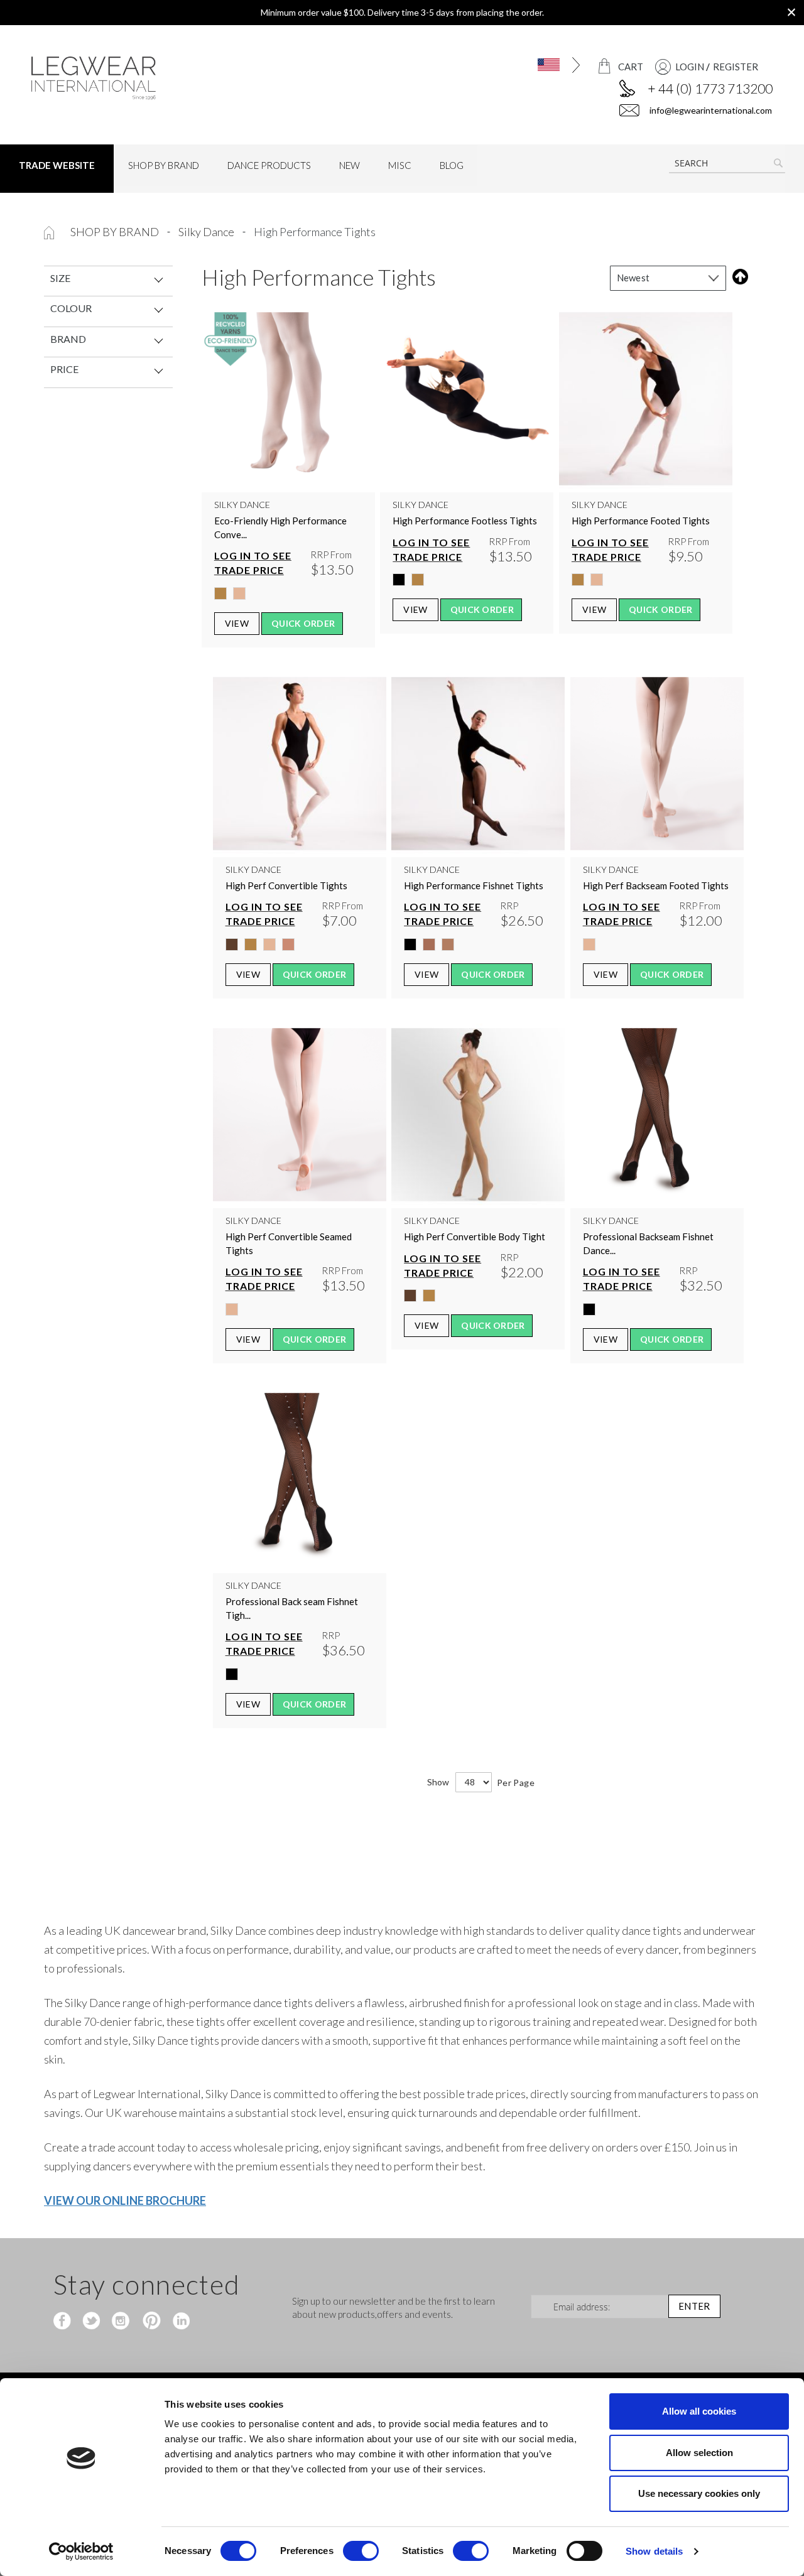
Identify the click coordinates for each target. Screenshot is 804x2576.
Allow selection (699, 2453)
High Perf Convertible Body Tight (475, 1237)
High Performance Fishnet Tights (474, 885)
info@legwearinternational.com (710, 110)
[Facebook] (64, 2322)
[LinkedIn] (179, 2322)
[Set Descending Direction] (738, 277)
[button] (541, 65)
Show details (654, 2551)
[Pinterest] (150, 2322)
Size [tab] (60, 278)
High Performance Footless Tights (465, 521)
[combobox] (727, 163)
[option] (220, 593)
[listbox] (288, 597)
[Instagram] (122, 2322)
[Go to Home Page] (50, 232)
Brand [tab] (68, 339)
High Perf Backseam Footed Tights (656, 885)
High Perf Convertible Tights (286, 885)
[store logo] (117, 78)
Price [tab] (64, 369)
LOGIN (690, 67)
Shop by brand (116, 232)
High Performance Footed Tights (641, 521)
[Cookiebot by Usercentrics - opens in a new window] (81, 2552)
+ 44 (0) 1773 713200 (710, 88)
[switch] (361, 2552)
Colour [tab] (71, 308)
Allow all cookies (699, 2411)
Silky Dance (207, 232)
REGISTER (736, 67)
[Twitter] (93, 2322)
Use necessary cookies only (699, 2493)
